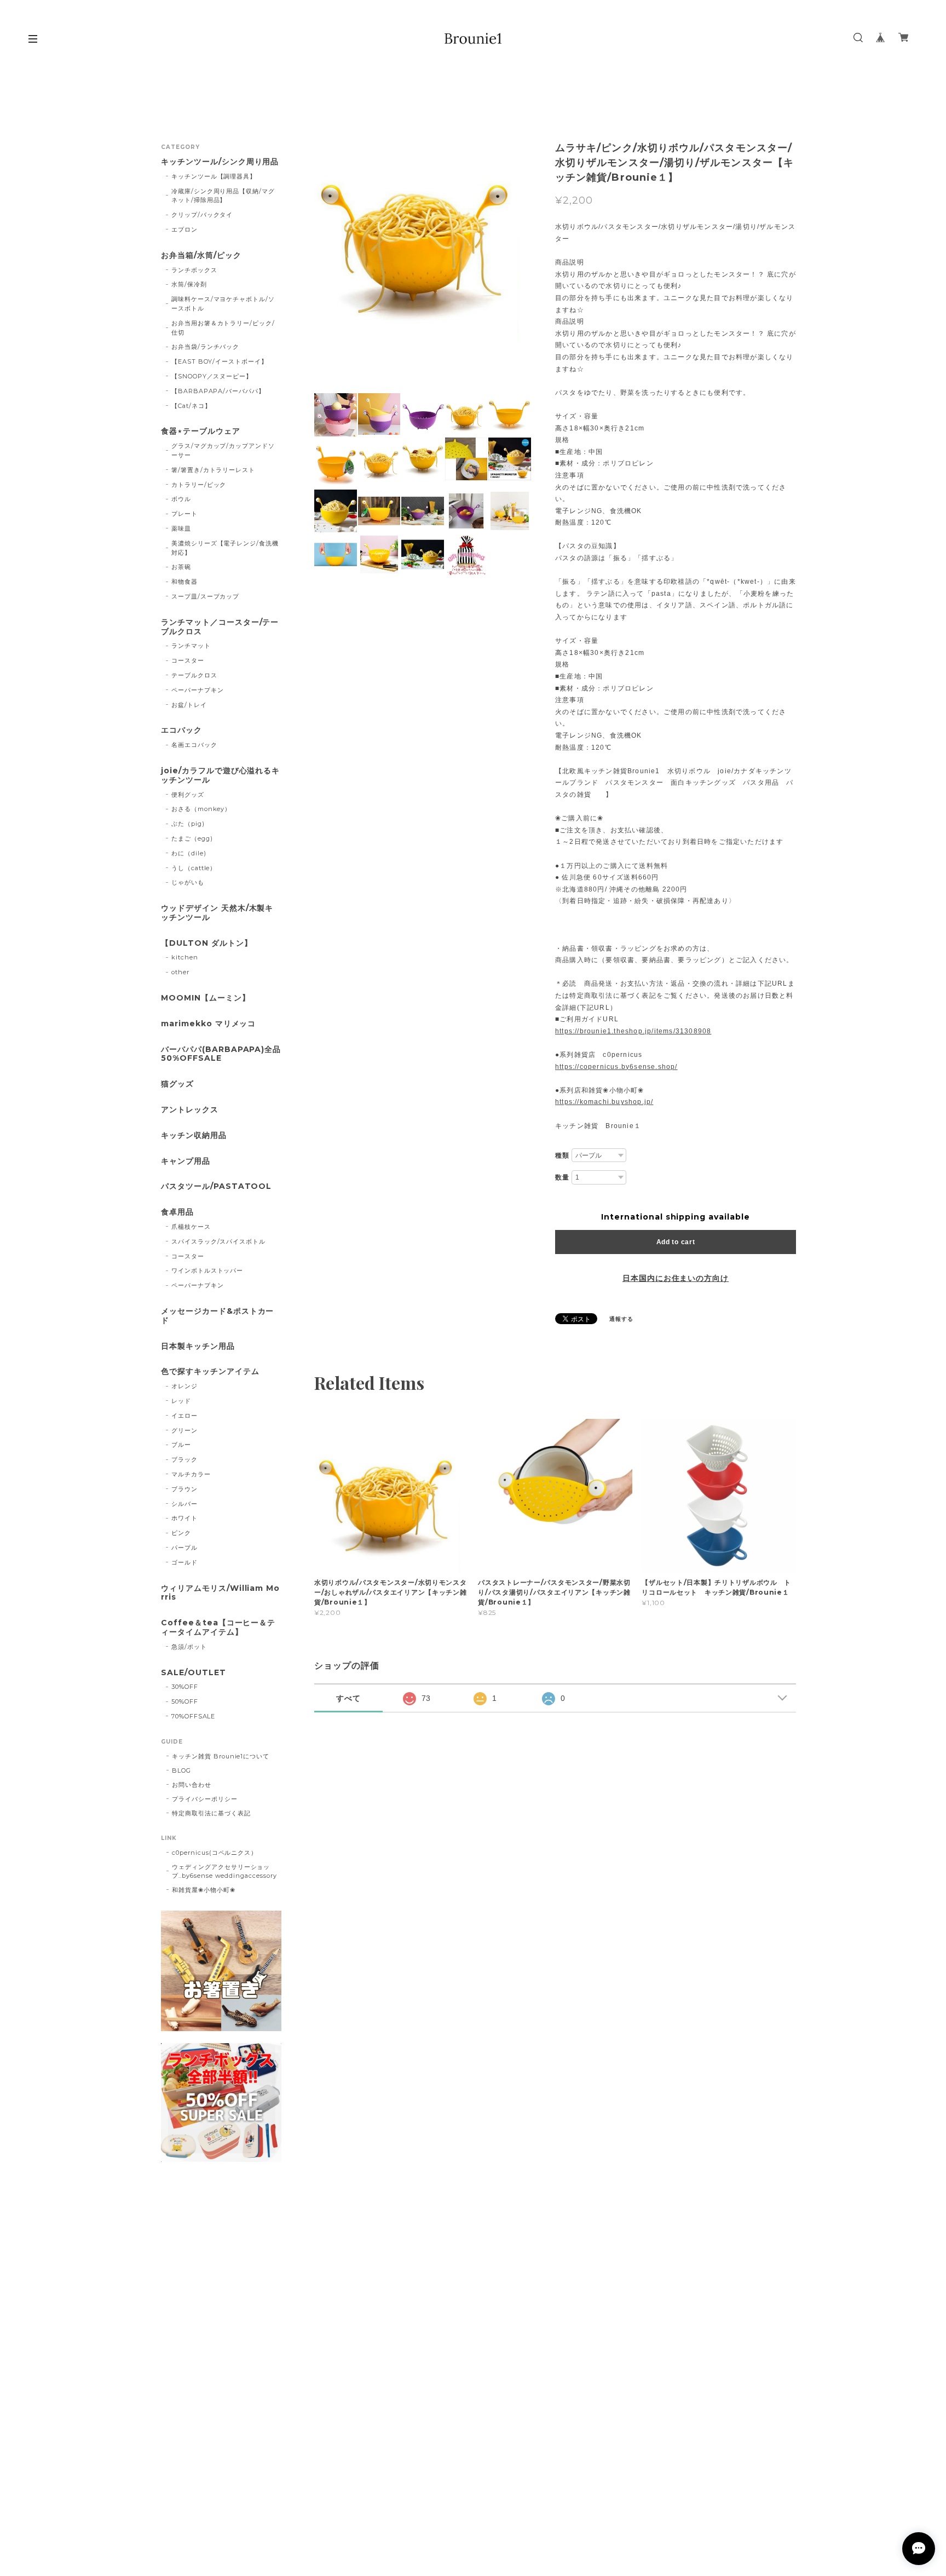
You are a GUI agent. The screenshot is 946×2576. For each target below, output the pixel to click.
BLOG (181, 1770)
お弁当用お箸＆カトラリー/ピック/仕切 (223, 328)
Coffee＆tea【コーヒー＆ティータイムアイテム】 (218, 1628)
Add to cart (676, 1242)
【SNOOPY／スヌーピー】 (212, 376)
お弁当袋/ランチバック (206, 347)
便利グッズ (188, 795)
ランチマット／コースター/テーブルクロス (220, 627)
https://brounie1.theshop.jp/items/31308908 (633, 1031)
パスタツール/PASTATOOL (216, 1186)
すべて (348, 1698)
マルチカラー (191, 1474)
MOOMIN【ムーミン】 (206, 998)
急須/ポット (189, 1647)
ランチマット (191, 646)
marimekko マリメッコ (208, 1024)
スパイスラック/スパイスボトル (218, 1241)
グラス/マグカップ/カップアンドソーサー (223, 450)
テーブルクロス (194, 675)
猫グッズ (177, 1084)
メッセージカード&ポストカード (217, 1316)
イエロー (184, 1416)
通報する (621, 1319)
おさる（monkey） (201, 809)
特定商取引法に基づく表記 (211, 1813)
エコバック (181, 730)
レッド (181, 1401)
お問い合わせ (192, 1785)
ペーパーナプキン (198, 690)
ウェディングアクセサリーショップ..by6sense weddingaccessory (224, 1871)
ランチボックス (194, 270)
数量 (562, 1177)
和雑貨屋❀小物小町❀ (204, 1890)
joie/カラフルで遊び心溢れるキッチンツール (220, 775)
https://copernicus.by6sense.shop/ (616, 1067)
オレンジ (184, 1386)
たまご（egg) (192, 838)
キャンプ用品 (186, 1161)
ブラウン (184, 1489)
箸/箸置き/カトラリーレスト (213, 470)
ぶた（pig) (188, 824)
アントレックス (190, 1110)
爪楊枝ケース (191, 1227)
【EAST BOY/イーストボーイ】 (220, 361)
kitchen (185, 957)
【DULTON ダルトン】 (206, 943)
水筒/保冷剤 (189, 284)
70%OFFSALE (194, 1716)
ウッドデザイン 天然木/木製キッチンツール (217, 913)
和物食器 (184, 582)
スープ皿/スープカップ (206, 596)
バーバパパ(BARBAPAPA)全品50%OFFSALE (221, 1054)
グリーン (184, 1430)
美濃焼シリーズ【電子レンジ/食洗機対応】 (225, 548)
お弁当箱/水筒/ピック (201, 255)
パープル (184, 1548)
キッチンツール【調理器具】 (214, 176)
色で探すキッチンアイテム (210, 1372)
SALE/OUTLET (194, 1673)
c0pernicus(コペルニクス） (215, 1853)
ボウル (181, 499)
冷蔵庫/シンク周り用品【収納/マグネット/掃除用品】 (223, 196)
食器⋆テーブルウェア (201, 431)
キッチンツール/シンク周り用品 (220, 162)
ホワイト (184, 1518)
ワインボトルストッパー (207, 1270)
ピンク (181, 1533)
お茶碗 (181, 567)
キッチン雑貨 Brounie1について (221, 1756)
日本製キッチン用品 (198, 1346)
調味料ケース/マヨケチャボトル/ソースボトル (223, 304)
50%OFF (185, 1701)
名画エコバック (194, 745)
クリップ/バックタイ (202, 215)
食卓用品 (177, 1212)
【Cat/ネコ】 (191, 406)
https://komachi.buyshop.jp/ (604, 1102)
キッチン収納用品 (194, 1135)
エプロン (184, 229)
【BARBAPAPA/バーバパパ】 (218, 391)
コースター (188, 660)
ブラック (184, 1459)
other (180, 972)
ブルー (181, 1445)
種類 (562, 1155)
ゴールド (184, 1562)
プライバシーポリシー (205, 1799)
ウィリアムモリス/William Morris (220, 1593)
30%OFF (185, 1687)
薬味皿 (181, 528)
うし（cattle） (194, 868)
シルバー (184, 1504)
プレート (184, 514)
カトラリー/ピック (199, 485)
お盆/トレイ (189, 705)
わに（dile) (189, 853)
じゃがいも (188, 882)
